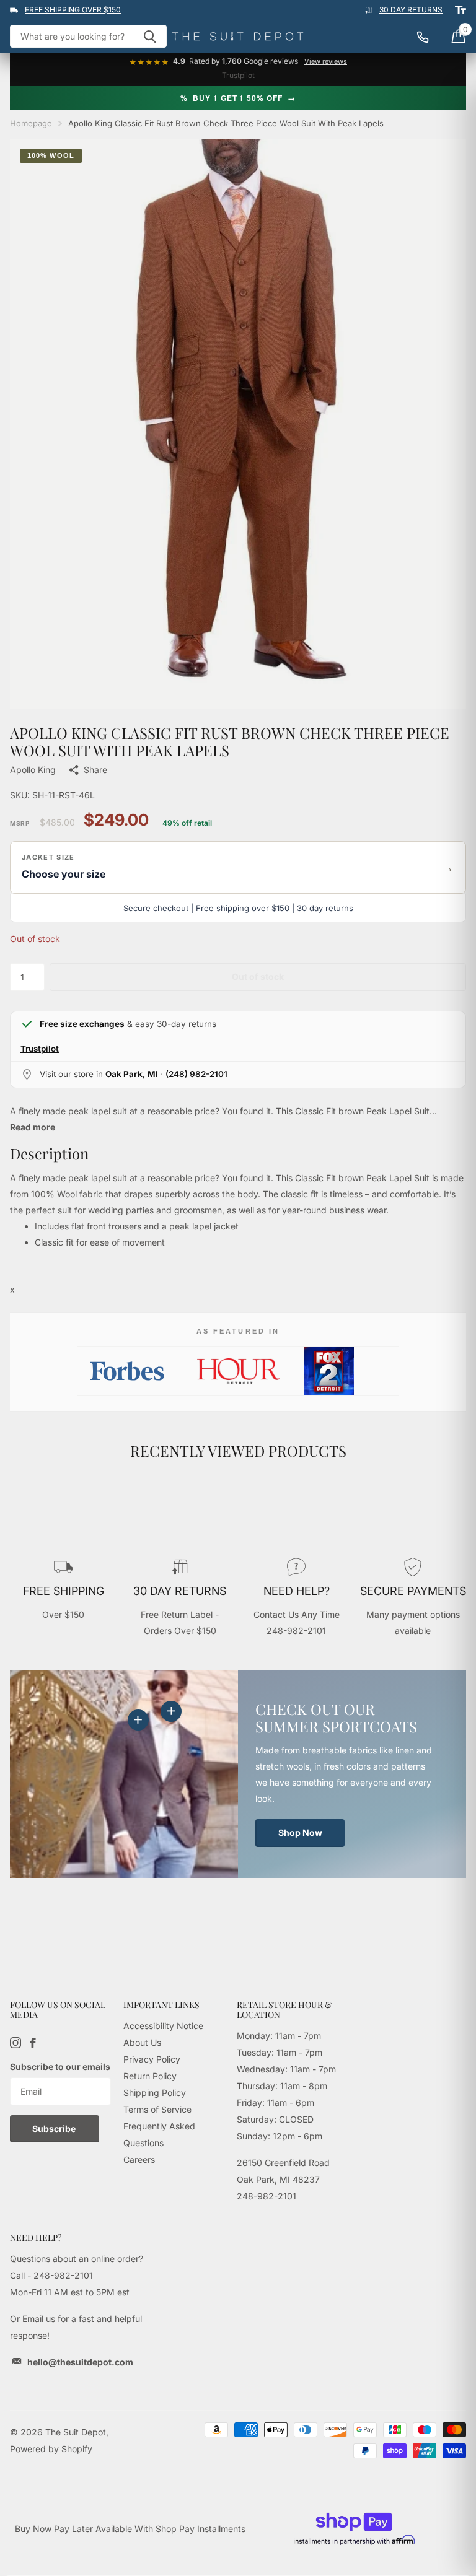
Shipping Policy (155, 2093)
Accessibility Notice (163, 2026)
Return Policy (150, 2076)
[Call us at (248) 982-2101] (429, 37)
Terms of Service (157, 2109)
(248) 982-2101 (196, 1074)
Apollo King (33, 770)
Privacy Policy (152, 2059)
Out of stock (258, 976)
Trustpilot (238, 75)
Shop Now (300, 1832)
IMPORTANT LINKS (161, 2005)
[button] (238, 867)
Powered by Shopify (51, 2449)
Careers (139, 2159)
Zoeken (150, 36)
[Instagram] (15, 2043)
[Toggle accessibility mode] (461, 10)
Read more (33, 1127)
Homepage (31, 123)
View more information (171, 1711)
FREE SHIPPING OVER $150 (73, 10)
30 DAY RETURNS (411, 10)
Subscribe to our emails (60, 2067)
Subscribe (55, 2128)
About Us (142, 2042)
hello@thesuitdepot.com (80, 2362)
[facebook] (33, 2043)
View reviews (326, 62)
